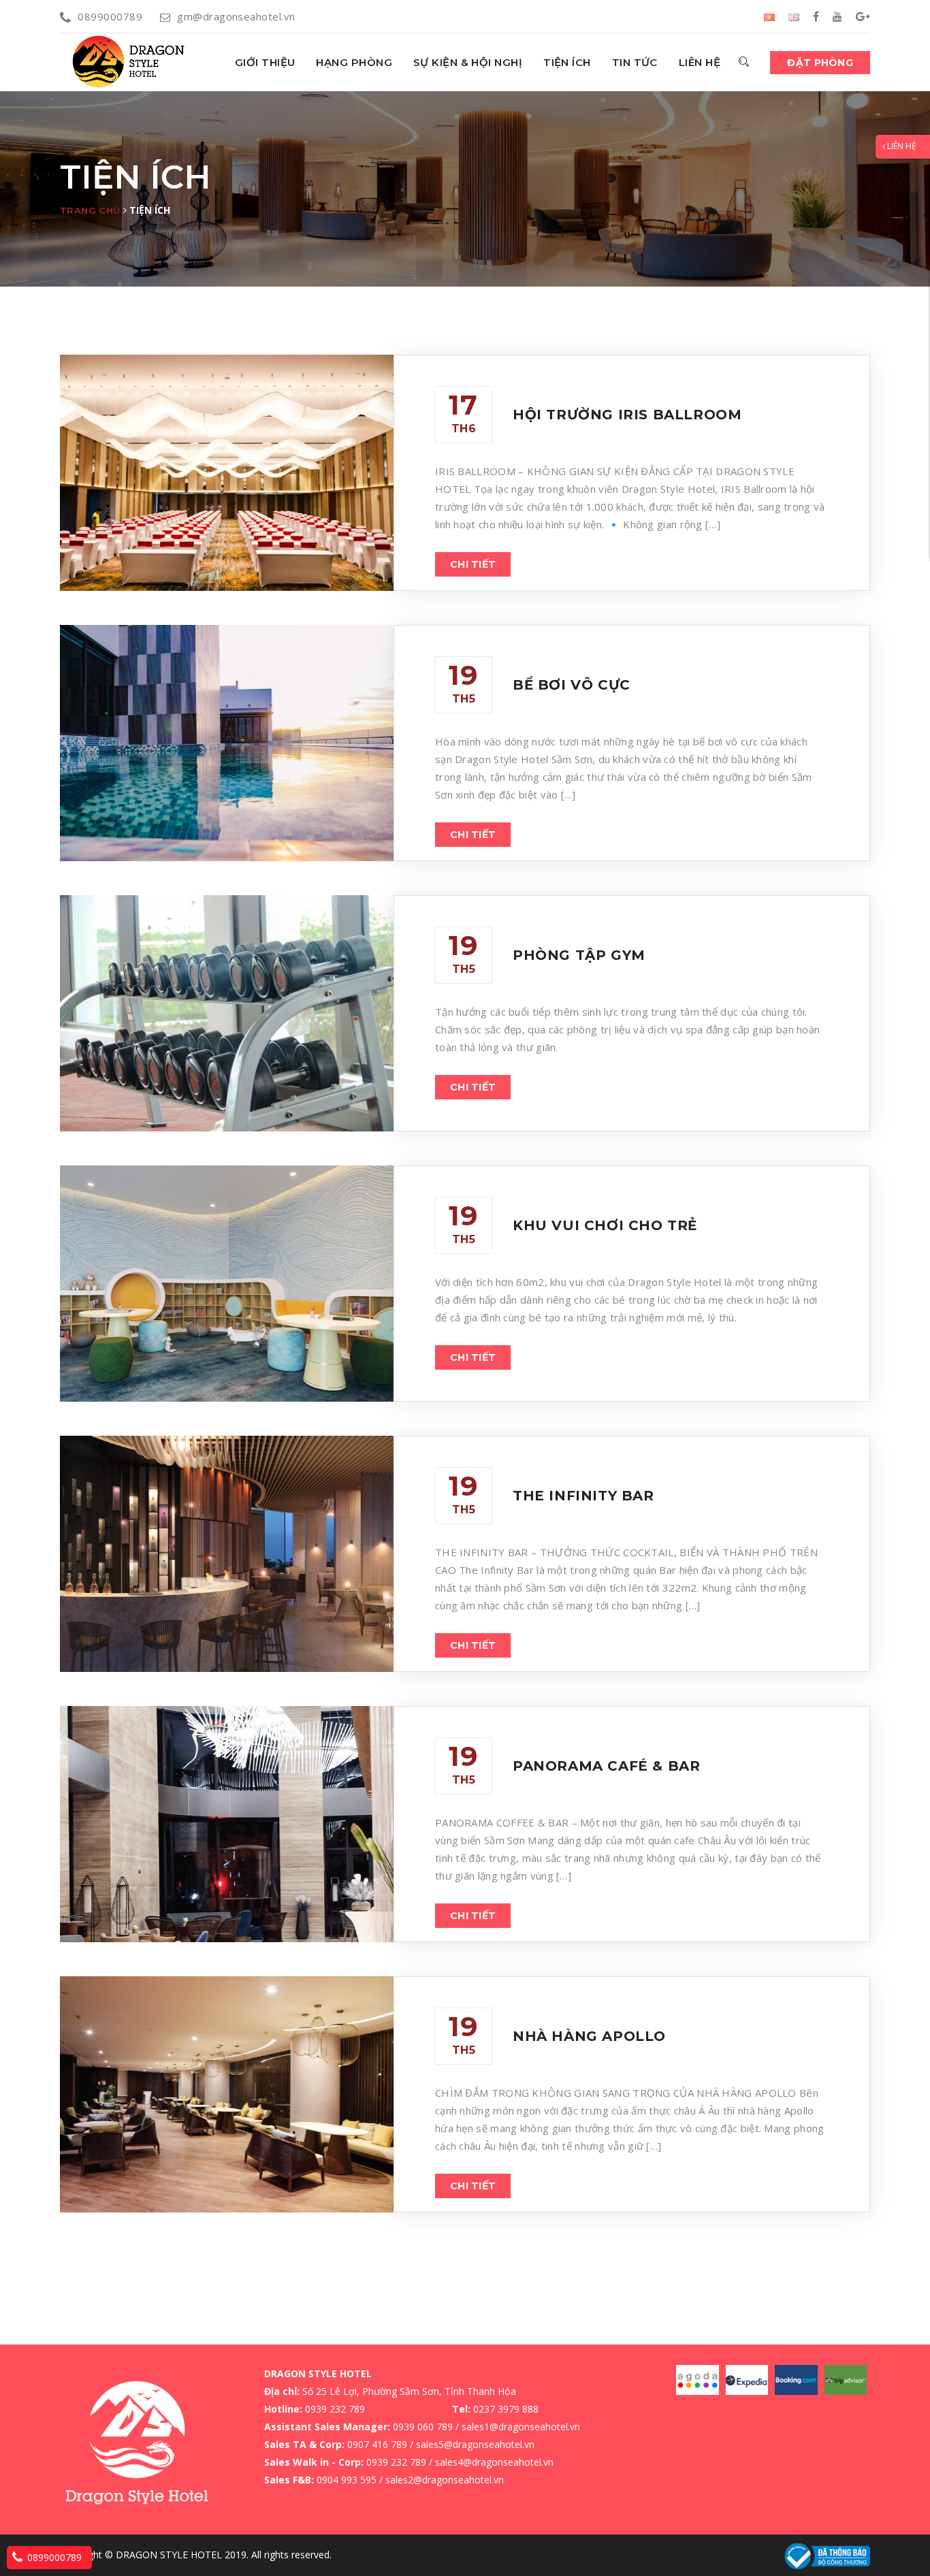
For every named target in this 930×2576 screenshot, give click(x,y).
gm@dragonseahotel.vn (236, 16)
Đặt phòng (820, 63)
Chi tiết (473, 564)
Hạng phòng (354, 62)
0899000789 (110, 16)
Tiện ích (567, 62)
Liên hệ (700, 62)
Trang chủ (90, 210)
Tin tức (635, 62)
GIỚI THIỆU (265, 62)
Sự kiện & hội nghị (468, 62)
